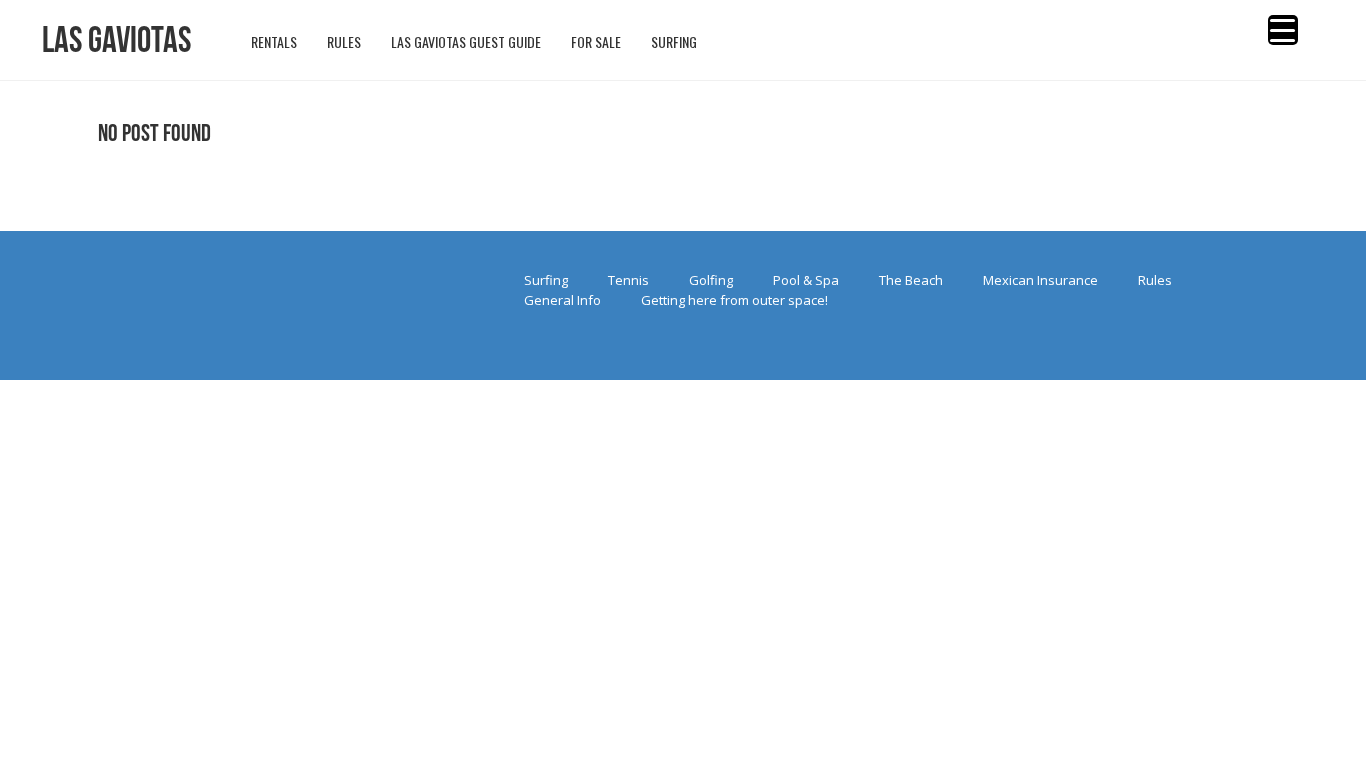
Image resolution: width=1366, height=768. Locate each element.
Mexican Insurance (1040, 280)
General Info (562, 300)
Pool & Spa (806, 280)
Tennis (628, 280)
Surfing (546, 280)
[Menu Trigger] (1283, 30)
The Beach (911, 280)
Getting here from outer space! (734, 300)
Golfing (711, 280)
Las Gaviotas (116, 39)
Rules (1155, 280)
